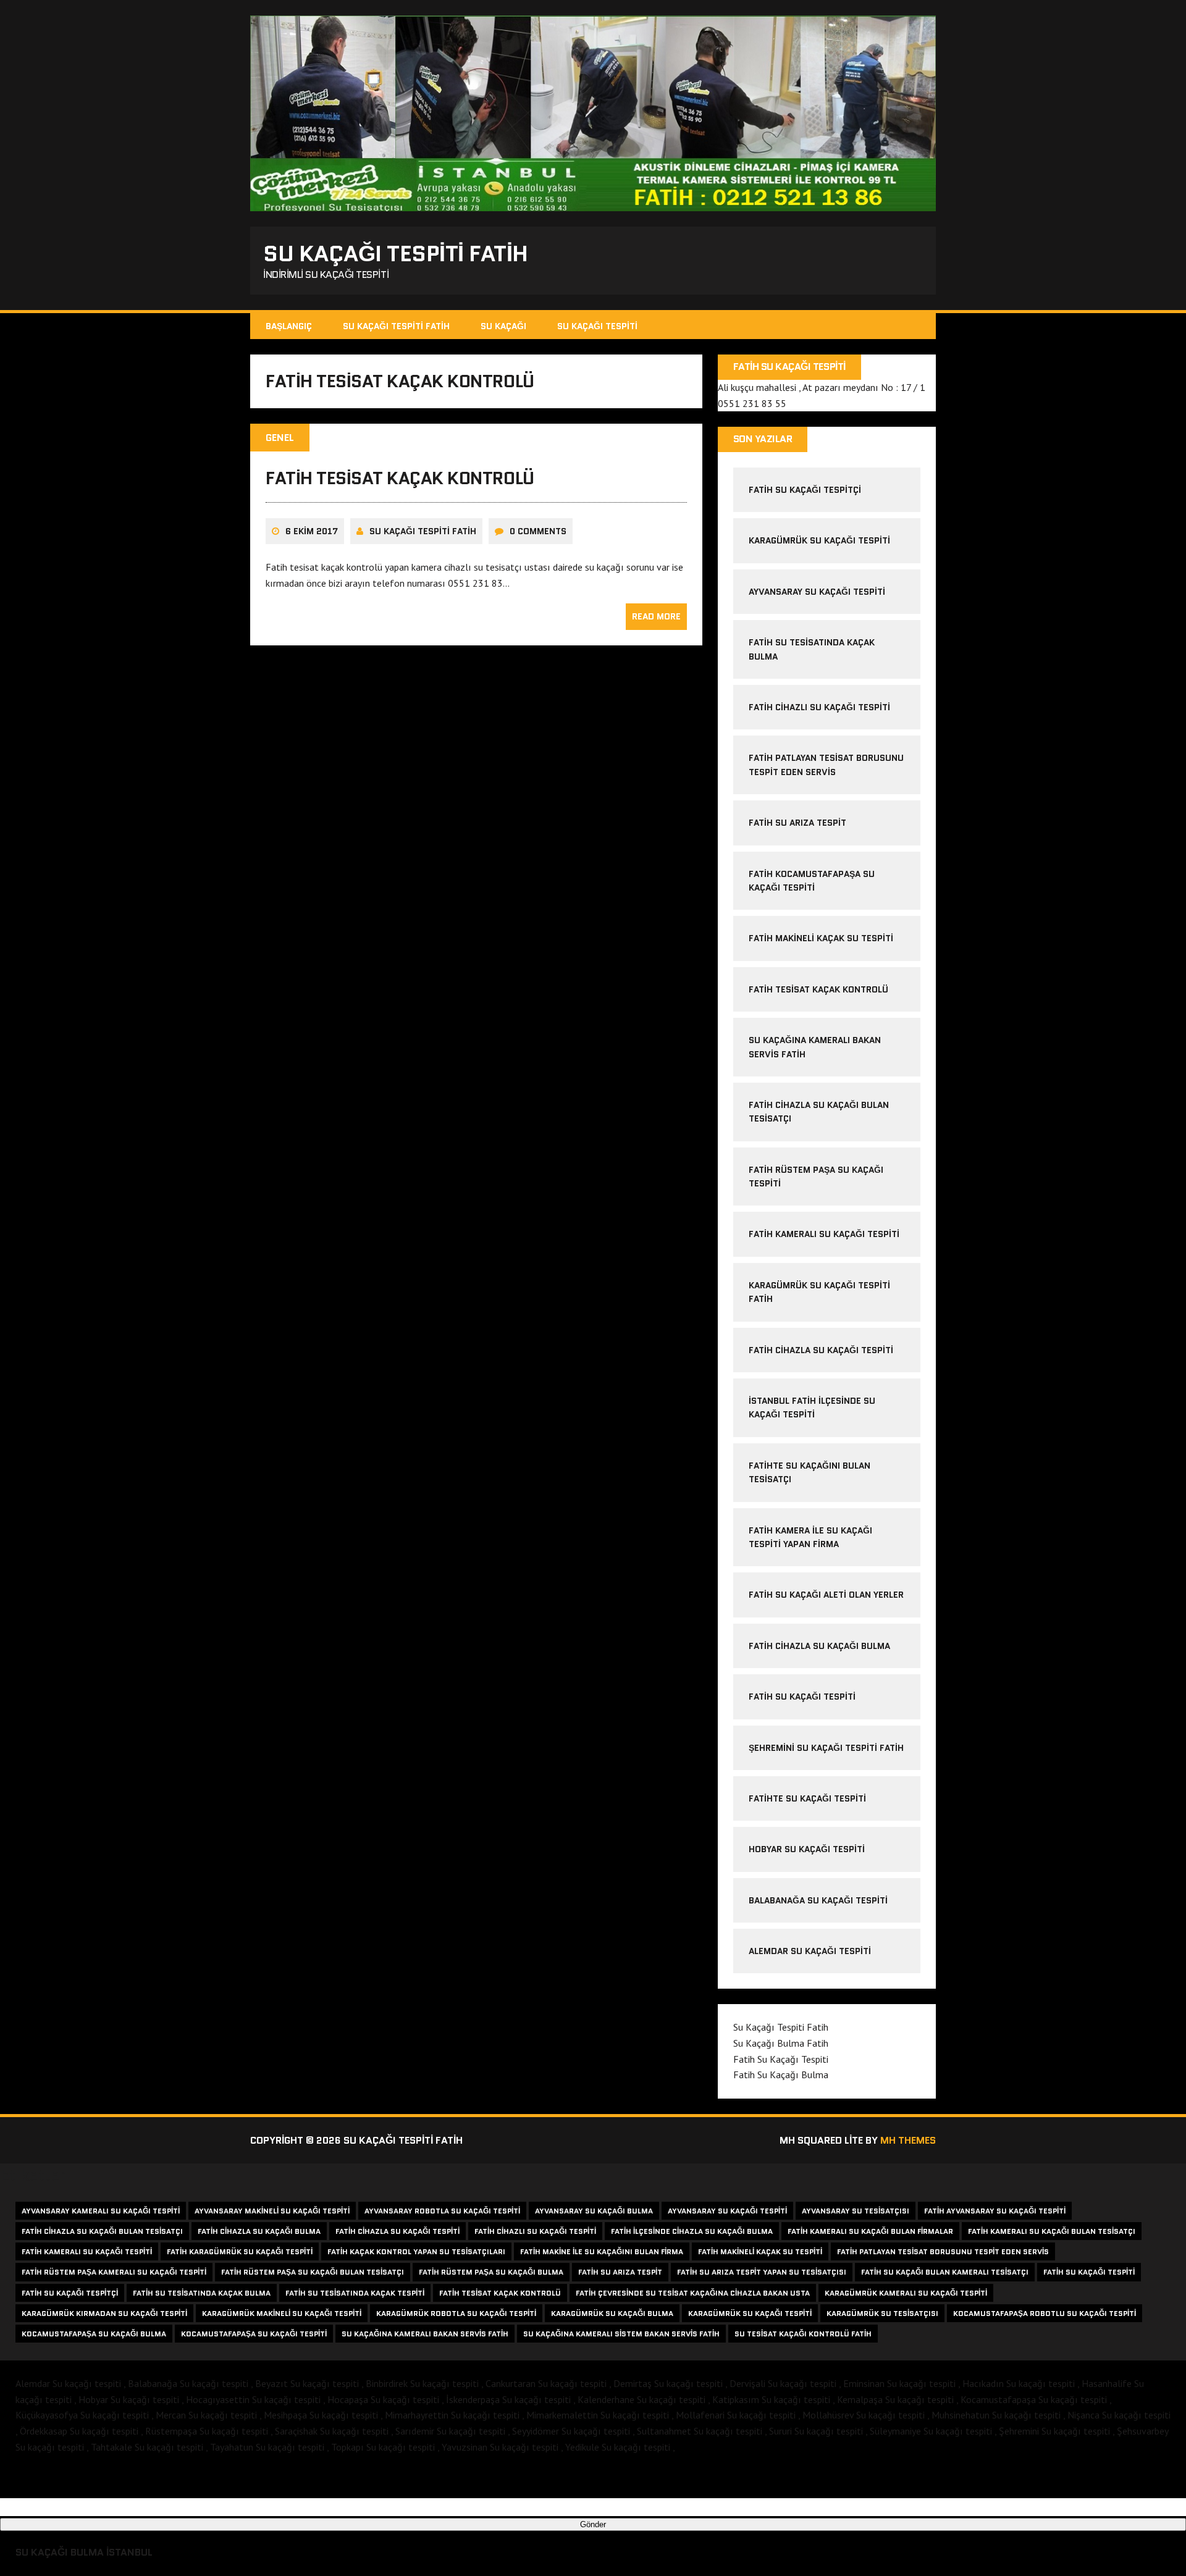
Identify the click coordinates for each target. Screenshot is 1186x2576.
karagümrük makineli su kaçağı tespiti (282, 2313)
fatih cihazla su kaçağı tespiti (821, 1350)
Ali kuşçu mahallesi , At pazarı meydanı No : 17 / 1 (822, 387)
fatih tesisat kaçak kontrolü (400, 478)
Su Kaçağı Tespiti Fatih (396, 326)
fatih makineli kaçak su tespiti (821, 938)
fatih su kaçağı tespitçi (805, 490)
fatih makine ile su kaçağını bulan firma (602, 2251)
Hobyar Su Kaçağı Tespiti (807, 1849)
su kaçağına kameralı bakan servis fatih (425, 2334)
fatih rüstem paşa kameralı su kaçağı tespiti (114, 2272)
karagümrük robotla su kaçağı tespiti (456, 2313)
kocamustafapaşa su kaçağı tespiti (254, 2334)
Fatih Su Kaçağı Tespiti (802, 1697)
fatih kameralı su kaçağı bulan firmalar (870, 2231)
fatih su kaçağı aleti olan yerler (826, 1595)
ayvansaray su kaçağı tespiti (817, 592)
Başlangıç (289, 326)
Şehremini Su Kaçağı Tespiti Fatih (826, 1748)
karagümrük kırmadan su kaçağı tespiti (104, 2313)
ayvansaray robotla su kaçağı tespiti (442, 2211)
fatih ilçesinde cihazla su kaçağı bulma (692, 2231)
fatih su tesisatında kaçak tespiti (355, 2293)
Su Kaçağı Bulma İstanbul (84, 2552)
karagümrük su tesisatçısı (882, 2313)
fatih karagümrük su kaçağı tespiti (240, 2251)
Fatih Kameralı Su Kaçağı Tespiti (824, 1234)
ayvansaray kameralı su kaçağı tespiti (101, 2211)
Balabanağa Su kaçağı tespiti (818, 1900)
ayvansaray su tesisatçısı (856, 2211)
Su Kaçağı (503, 326)
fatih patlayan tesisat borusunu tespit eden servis (943, 2251)
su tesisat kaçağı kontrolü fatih (803, 2334)
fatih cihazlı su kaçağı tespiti (819, 707)
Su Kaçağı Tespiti (597, 326)
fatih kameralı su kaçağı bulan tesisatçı (1052, 2231)
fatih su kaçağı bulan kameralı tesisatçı (945, 2272)
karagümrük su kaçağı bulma (612, 2313)
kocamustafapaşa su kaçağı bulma (94, 2334)
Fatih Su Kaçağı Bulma (781, 2075)
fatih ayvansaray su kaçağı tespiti (995, 2211)
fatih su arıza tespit (797, 823)
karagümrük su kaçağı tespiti (819, 540)
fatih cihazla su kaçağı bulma (819, 1646)
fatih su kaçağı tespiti (1089, 2272)
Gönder (593, 2524)
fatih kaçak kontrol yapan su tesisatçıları (416, 2251)
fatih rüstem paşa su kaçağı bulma (491, 2272)
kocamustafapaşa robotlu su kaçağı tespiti (1045, 2313)
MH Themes (908, 2140)
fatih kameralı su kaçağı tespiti (87, 2251)
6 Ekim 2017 (312, 531)
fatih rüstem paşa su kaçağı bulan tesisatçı (313, 2272)
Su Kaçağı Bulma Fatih (781, 2043)
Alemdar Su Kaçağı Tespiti (810, 1951)
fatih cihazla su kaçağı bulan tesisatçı (102, 2231)
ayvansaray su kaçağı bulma (594, 2211)
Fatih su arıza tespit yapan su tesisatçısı (762, 2272)
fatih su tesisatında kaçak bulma (202, 2293)
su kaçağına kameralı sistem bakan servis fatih (621, 2334)
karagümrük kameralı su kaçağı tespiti (906, 2293)
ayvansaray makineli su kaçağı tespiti (272, 2211)
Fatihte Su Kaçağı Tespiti (807, 1798)
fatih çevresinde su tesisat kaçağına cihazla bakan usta (693, 2293)
